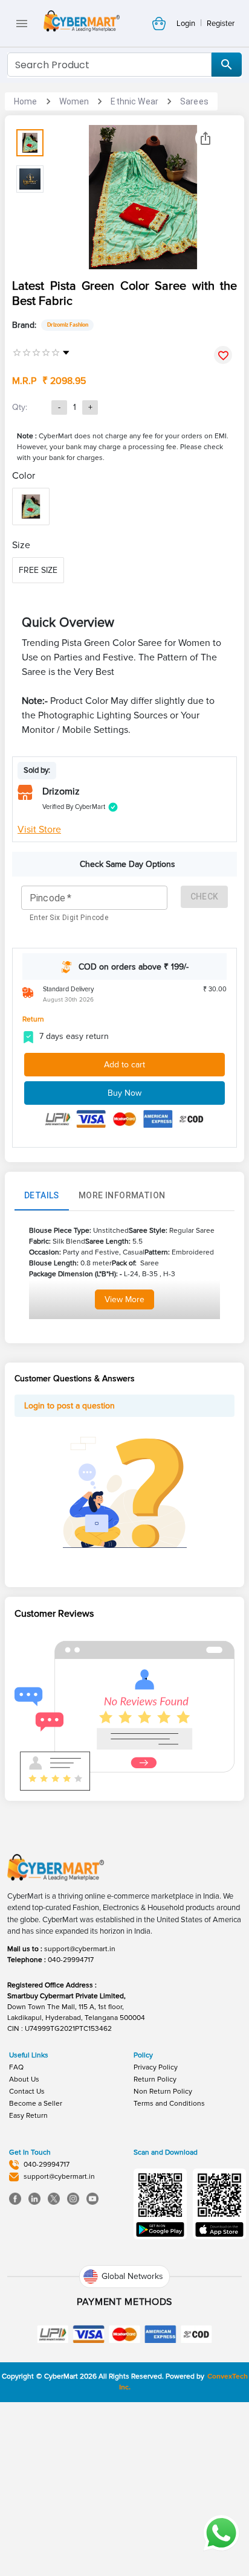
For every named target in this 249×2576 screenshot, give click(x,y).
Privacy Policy (156, 2067)
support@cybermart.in (80, 1949)
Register (221, 24)
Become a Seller (36, 2104)
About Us (24, 2079)
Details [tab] (42, 1195)
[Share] (205, 138)
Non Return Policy (163, 2092)
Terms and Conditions (169, 2104)
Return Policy (155, 2079)
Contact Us (27, 2092)
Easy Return (28, 2116)
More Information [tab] (122, 1195)
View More (124, 1299)
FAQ (16, 2067)
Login (186, 24)
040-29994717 (71, 1960)
